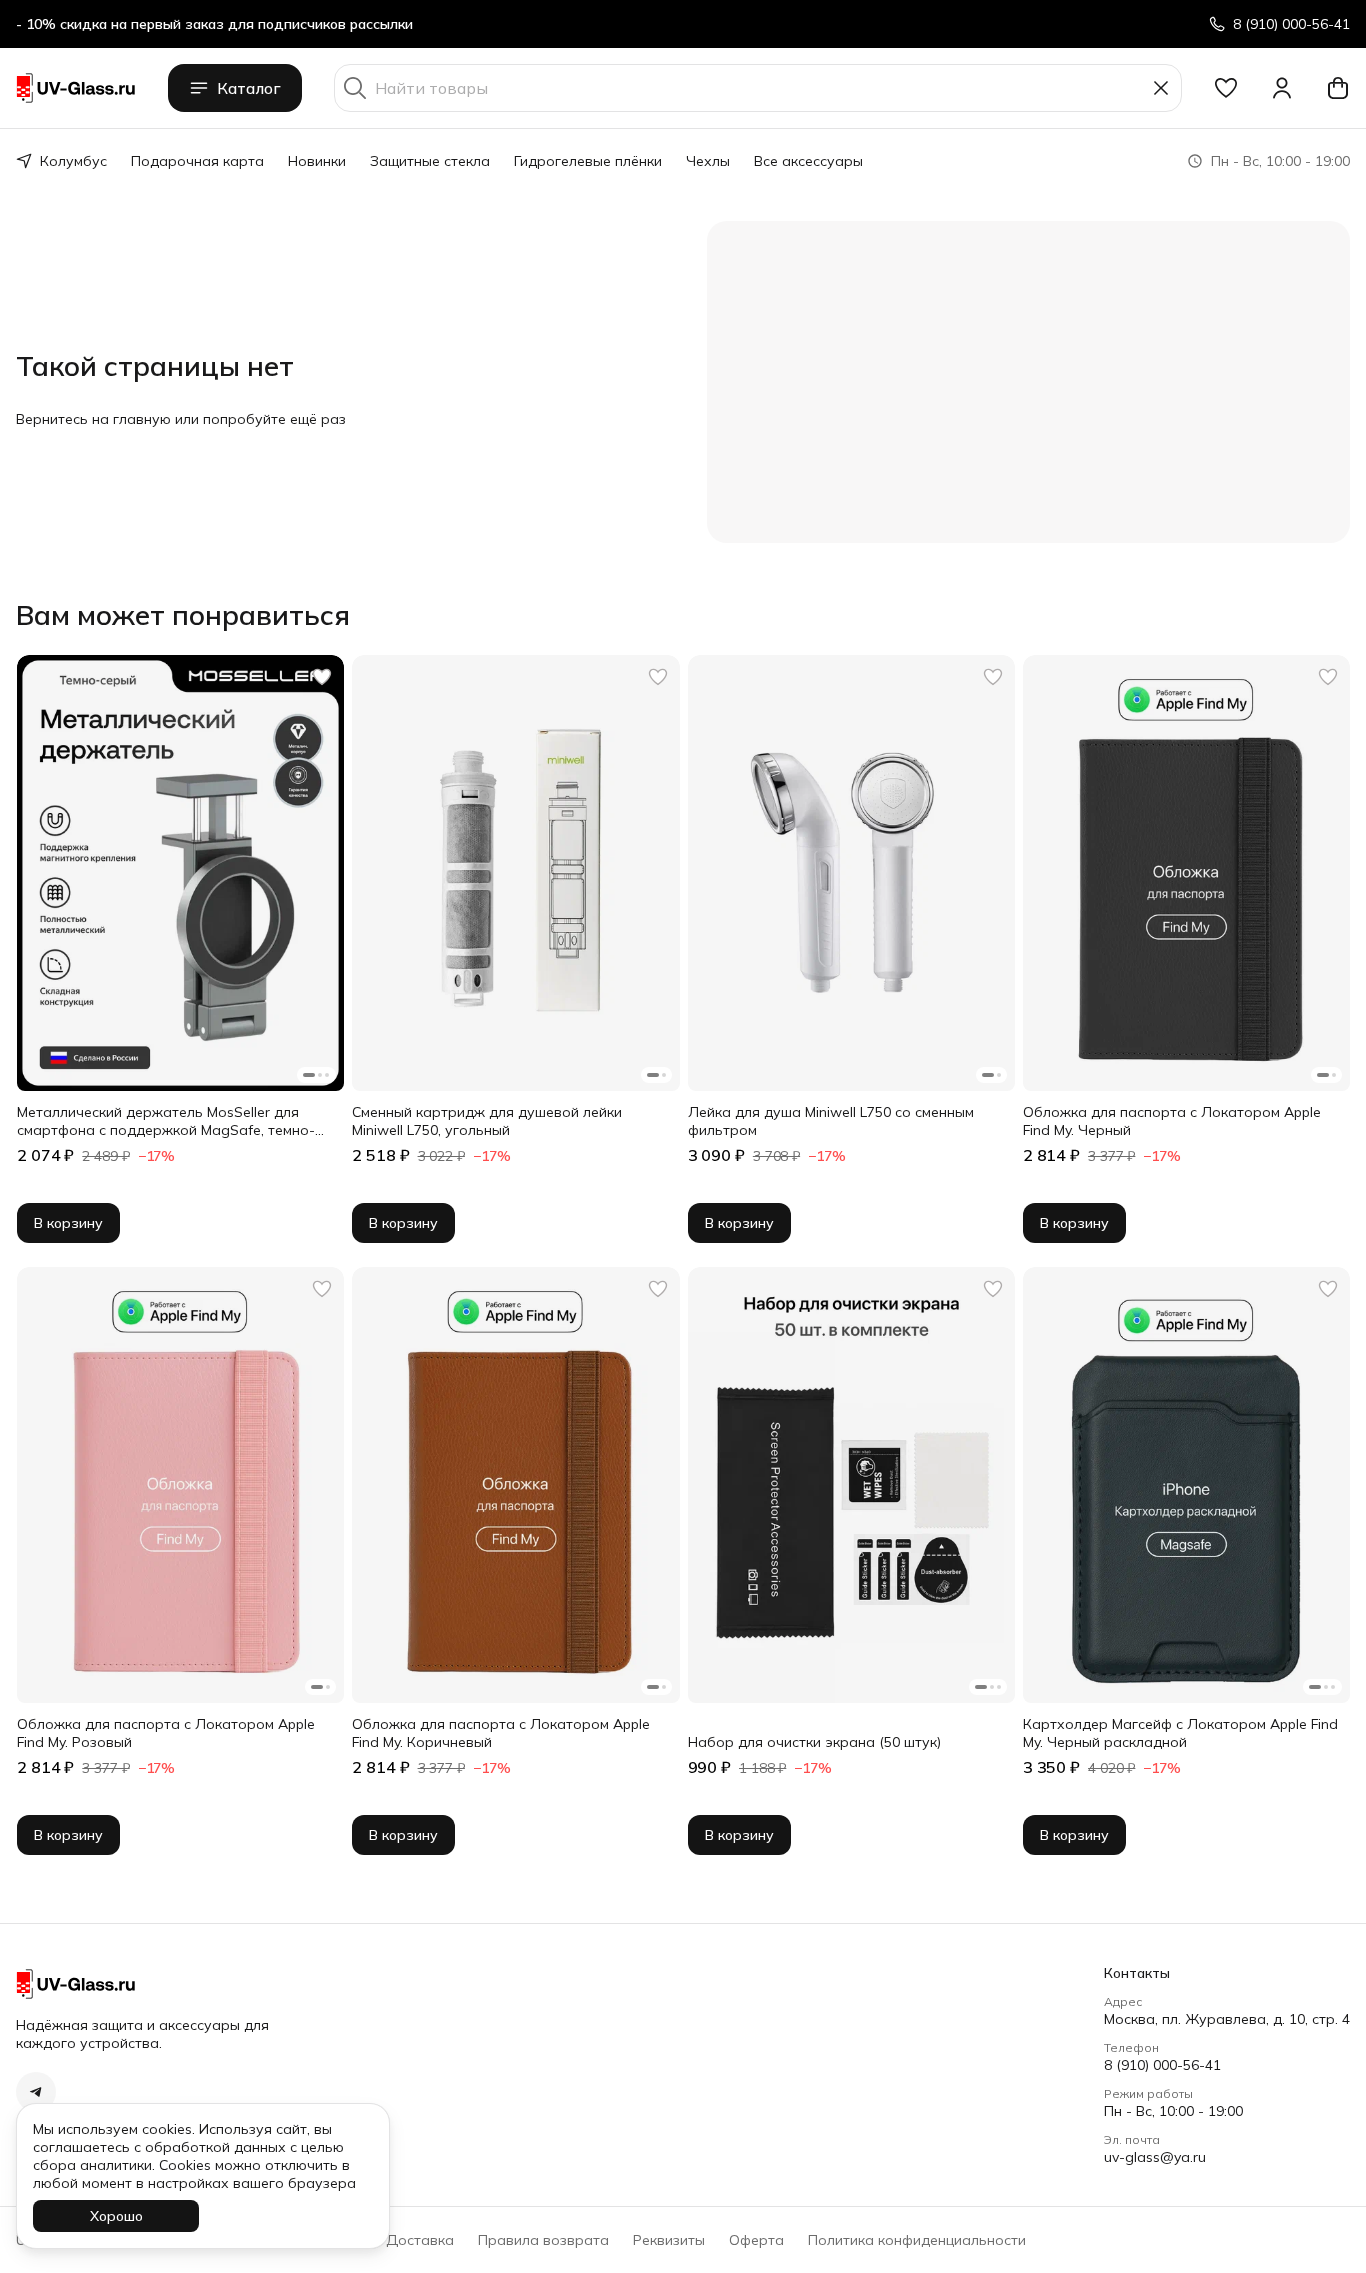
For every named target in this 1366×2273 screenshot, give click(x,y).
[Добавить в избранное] (322, 677)
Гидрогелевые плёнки (588, 161)
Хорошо (116, 2216)
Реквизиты (669, 2240)
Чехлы (708, 161)
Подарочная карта (197, 161)
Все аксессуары (808, 161)
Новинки (317, 161)
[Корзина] (1338, 88)
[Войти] (1282, 88)
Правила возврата (543, 2240)
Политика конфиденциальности (917, 2240)
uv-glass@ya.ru (1155, 2157)
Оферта (756, 2240)
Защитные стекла (430, 161)
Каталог (249, 88)
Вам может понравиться (183, 615)
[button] (1226, 88)
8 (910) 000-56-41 (1162, 2065)
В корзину (68, 1223)
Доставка (420, 2240)
